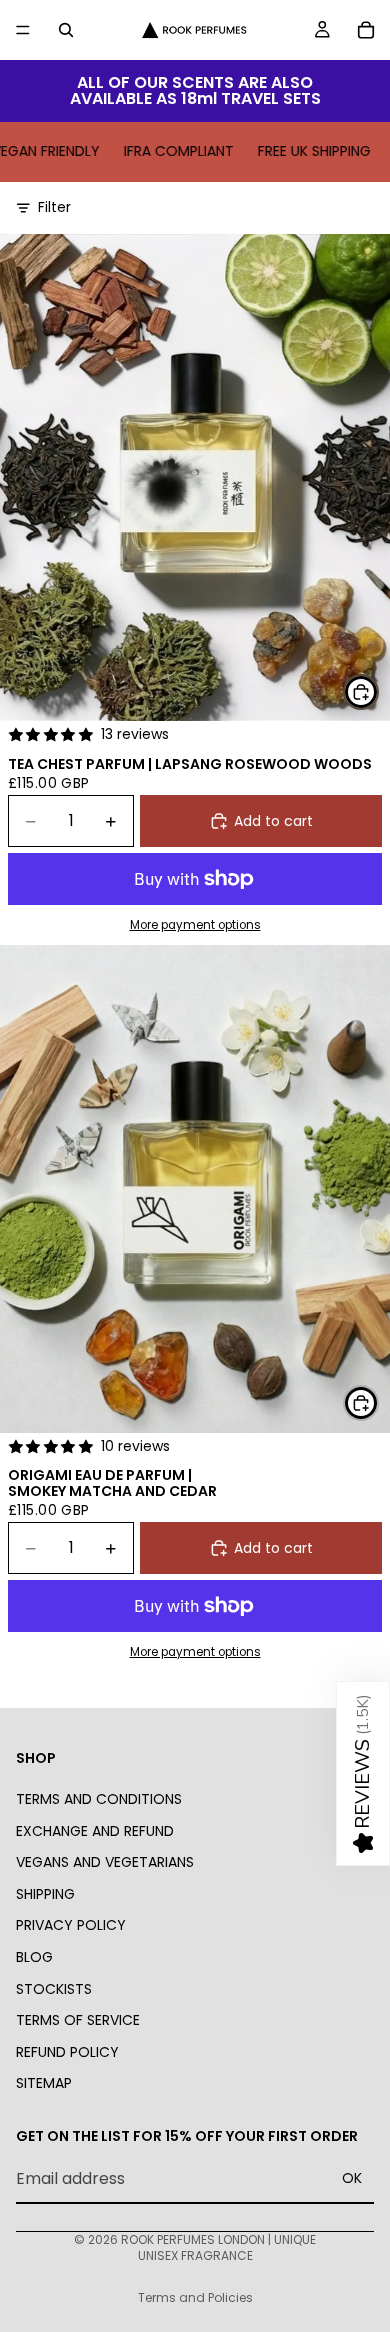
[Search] (66, 30)
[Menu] (23, 30)
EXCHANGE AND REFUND (95, 1830)
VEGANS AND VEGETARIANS (105, 1862)
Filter (54, 207)
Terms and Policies (195, 2297)
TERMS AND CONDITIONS (99, 1799)
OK (352, 2178)
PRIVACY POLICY (71, 1925)
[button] (363, 1773)
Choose (378, 691)
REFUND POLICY (67, 2052)
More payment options (195, 925)
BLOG (34, 1957)
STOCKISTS (54, 1988)
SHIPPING (45, 1894)
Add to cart (273, 821)
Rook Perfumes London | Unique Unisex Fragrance (218, 2248)
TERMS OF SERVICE (78, 2020)
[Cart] (366, 30)
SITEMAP (44, 2083)
